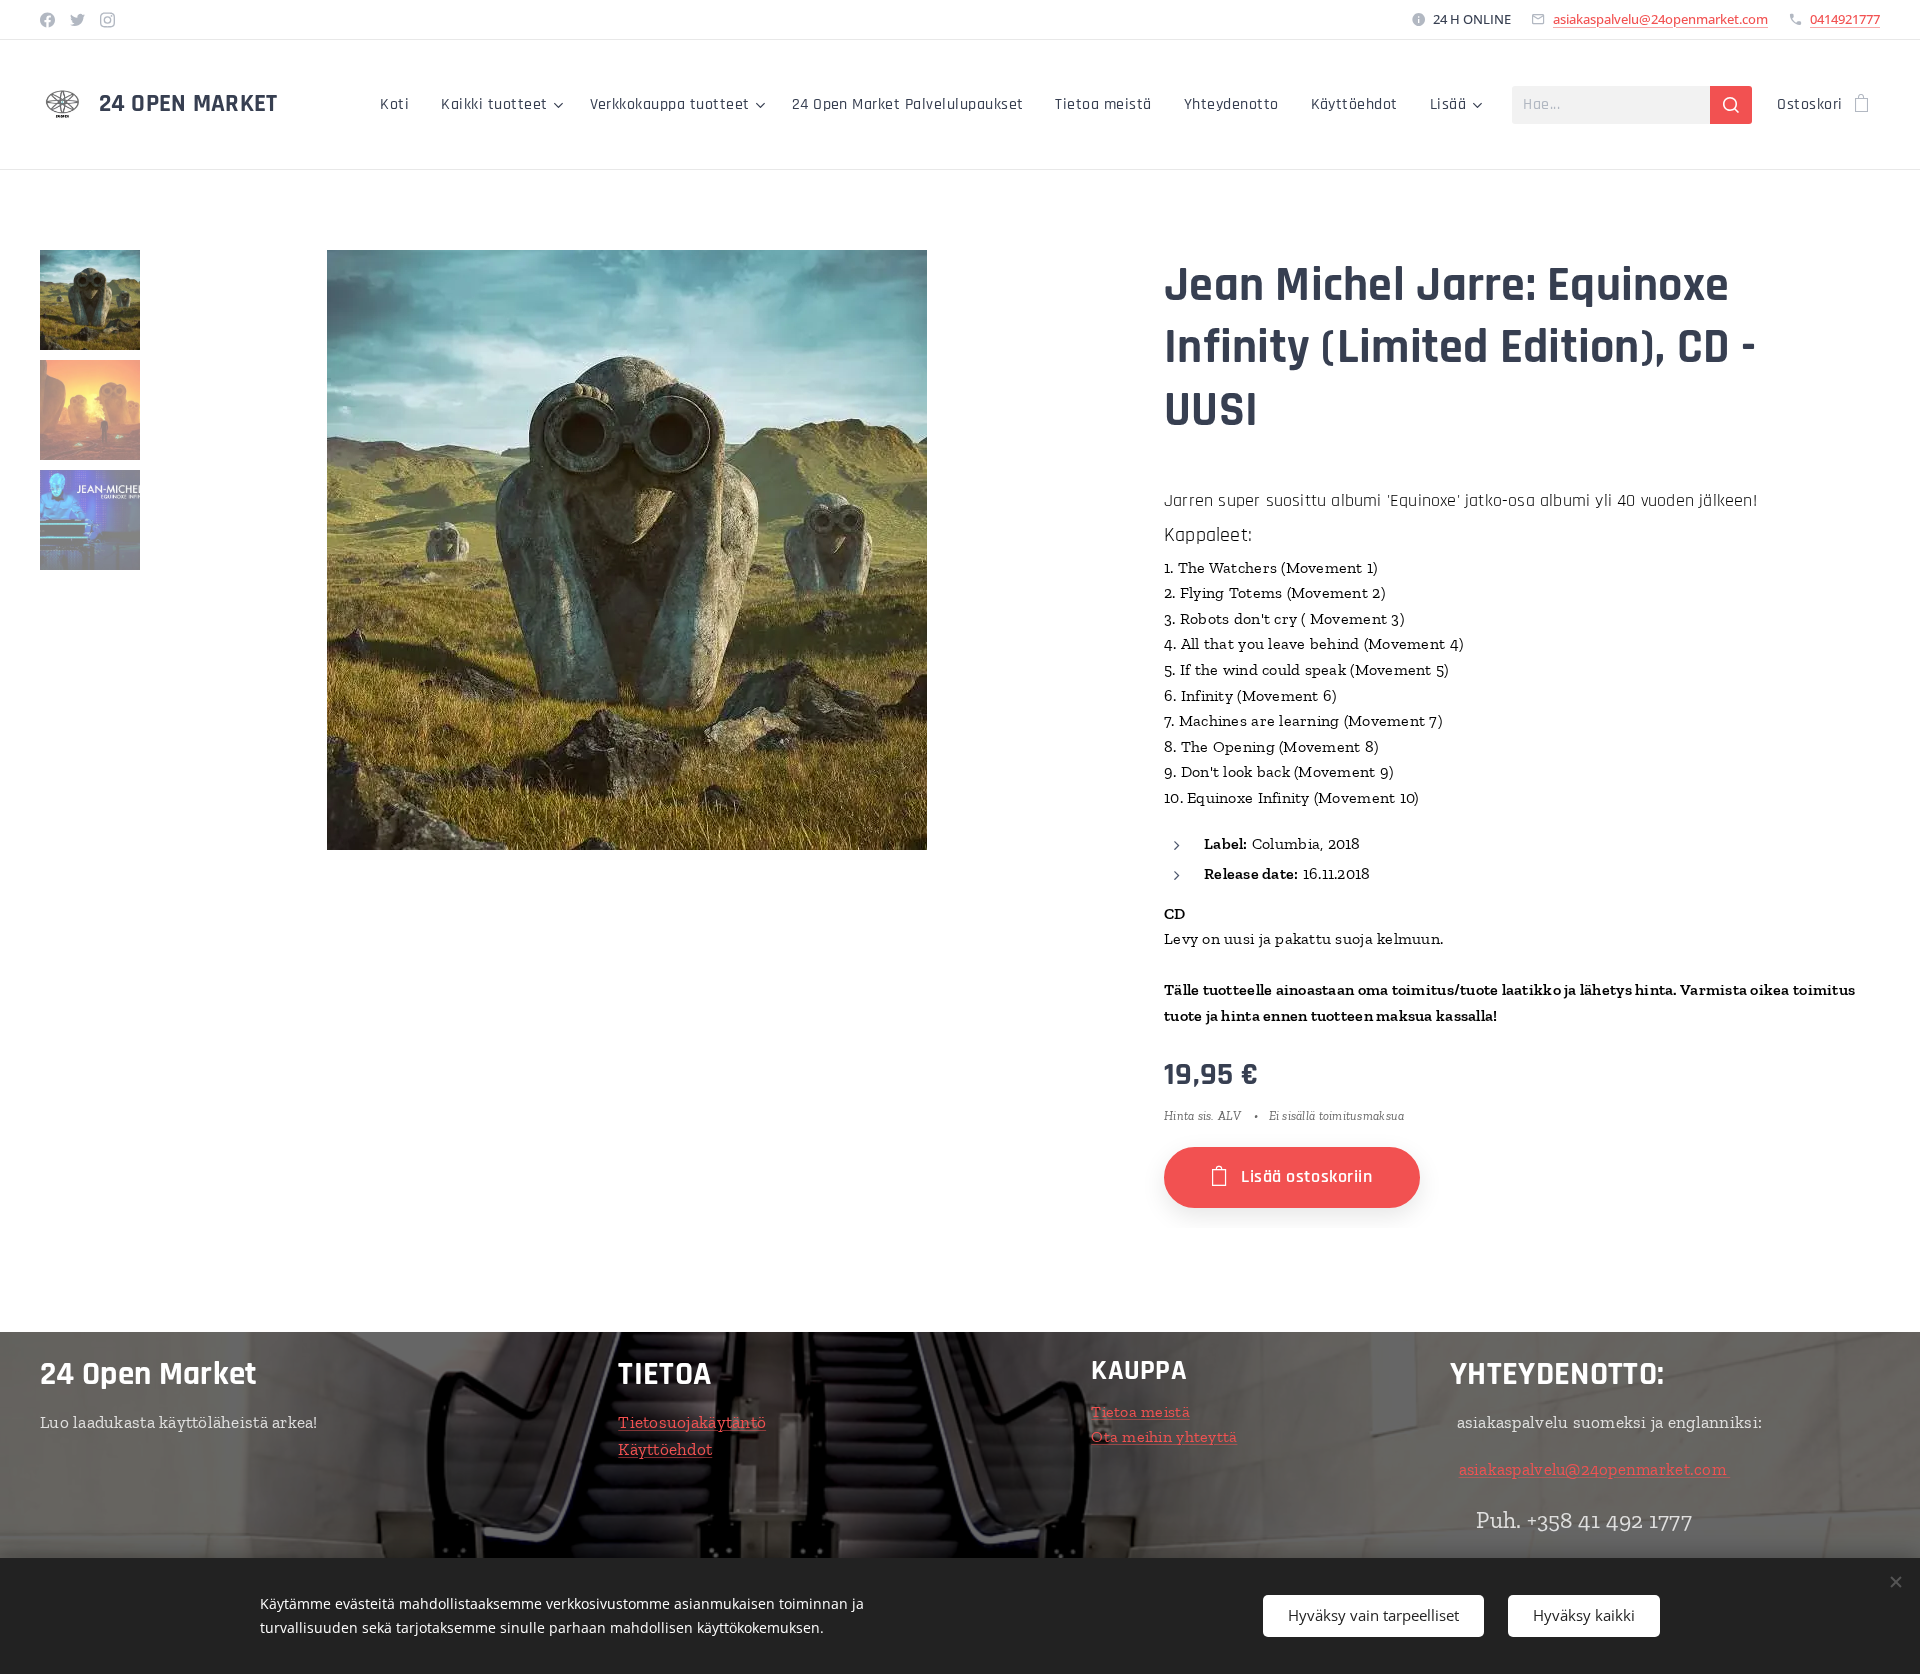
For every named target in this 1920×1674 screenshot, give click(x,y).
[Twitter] (77, 20)
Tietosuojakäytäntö (692, 1422)
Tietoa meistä (1140, 1411)
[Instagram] (107, 20)
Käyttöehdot (665, 1449)
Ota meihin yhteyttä (1164, 1436)
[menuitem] (400, 105)
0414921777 (1845, 19)
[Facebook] (47, 20)
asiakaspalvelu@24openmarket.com (1660, 19)
